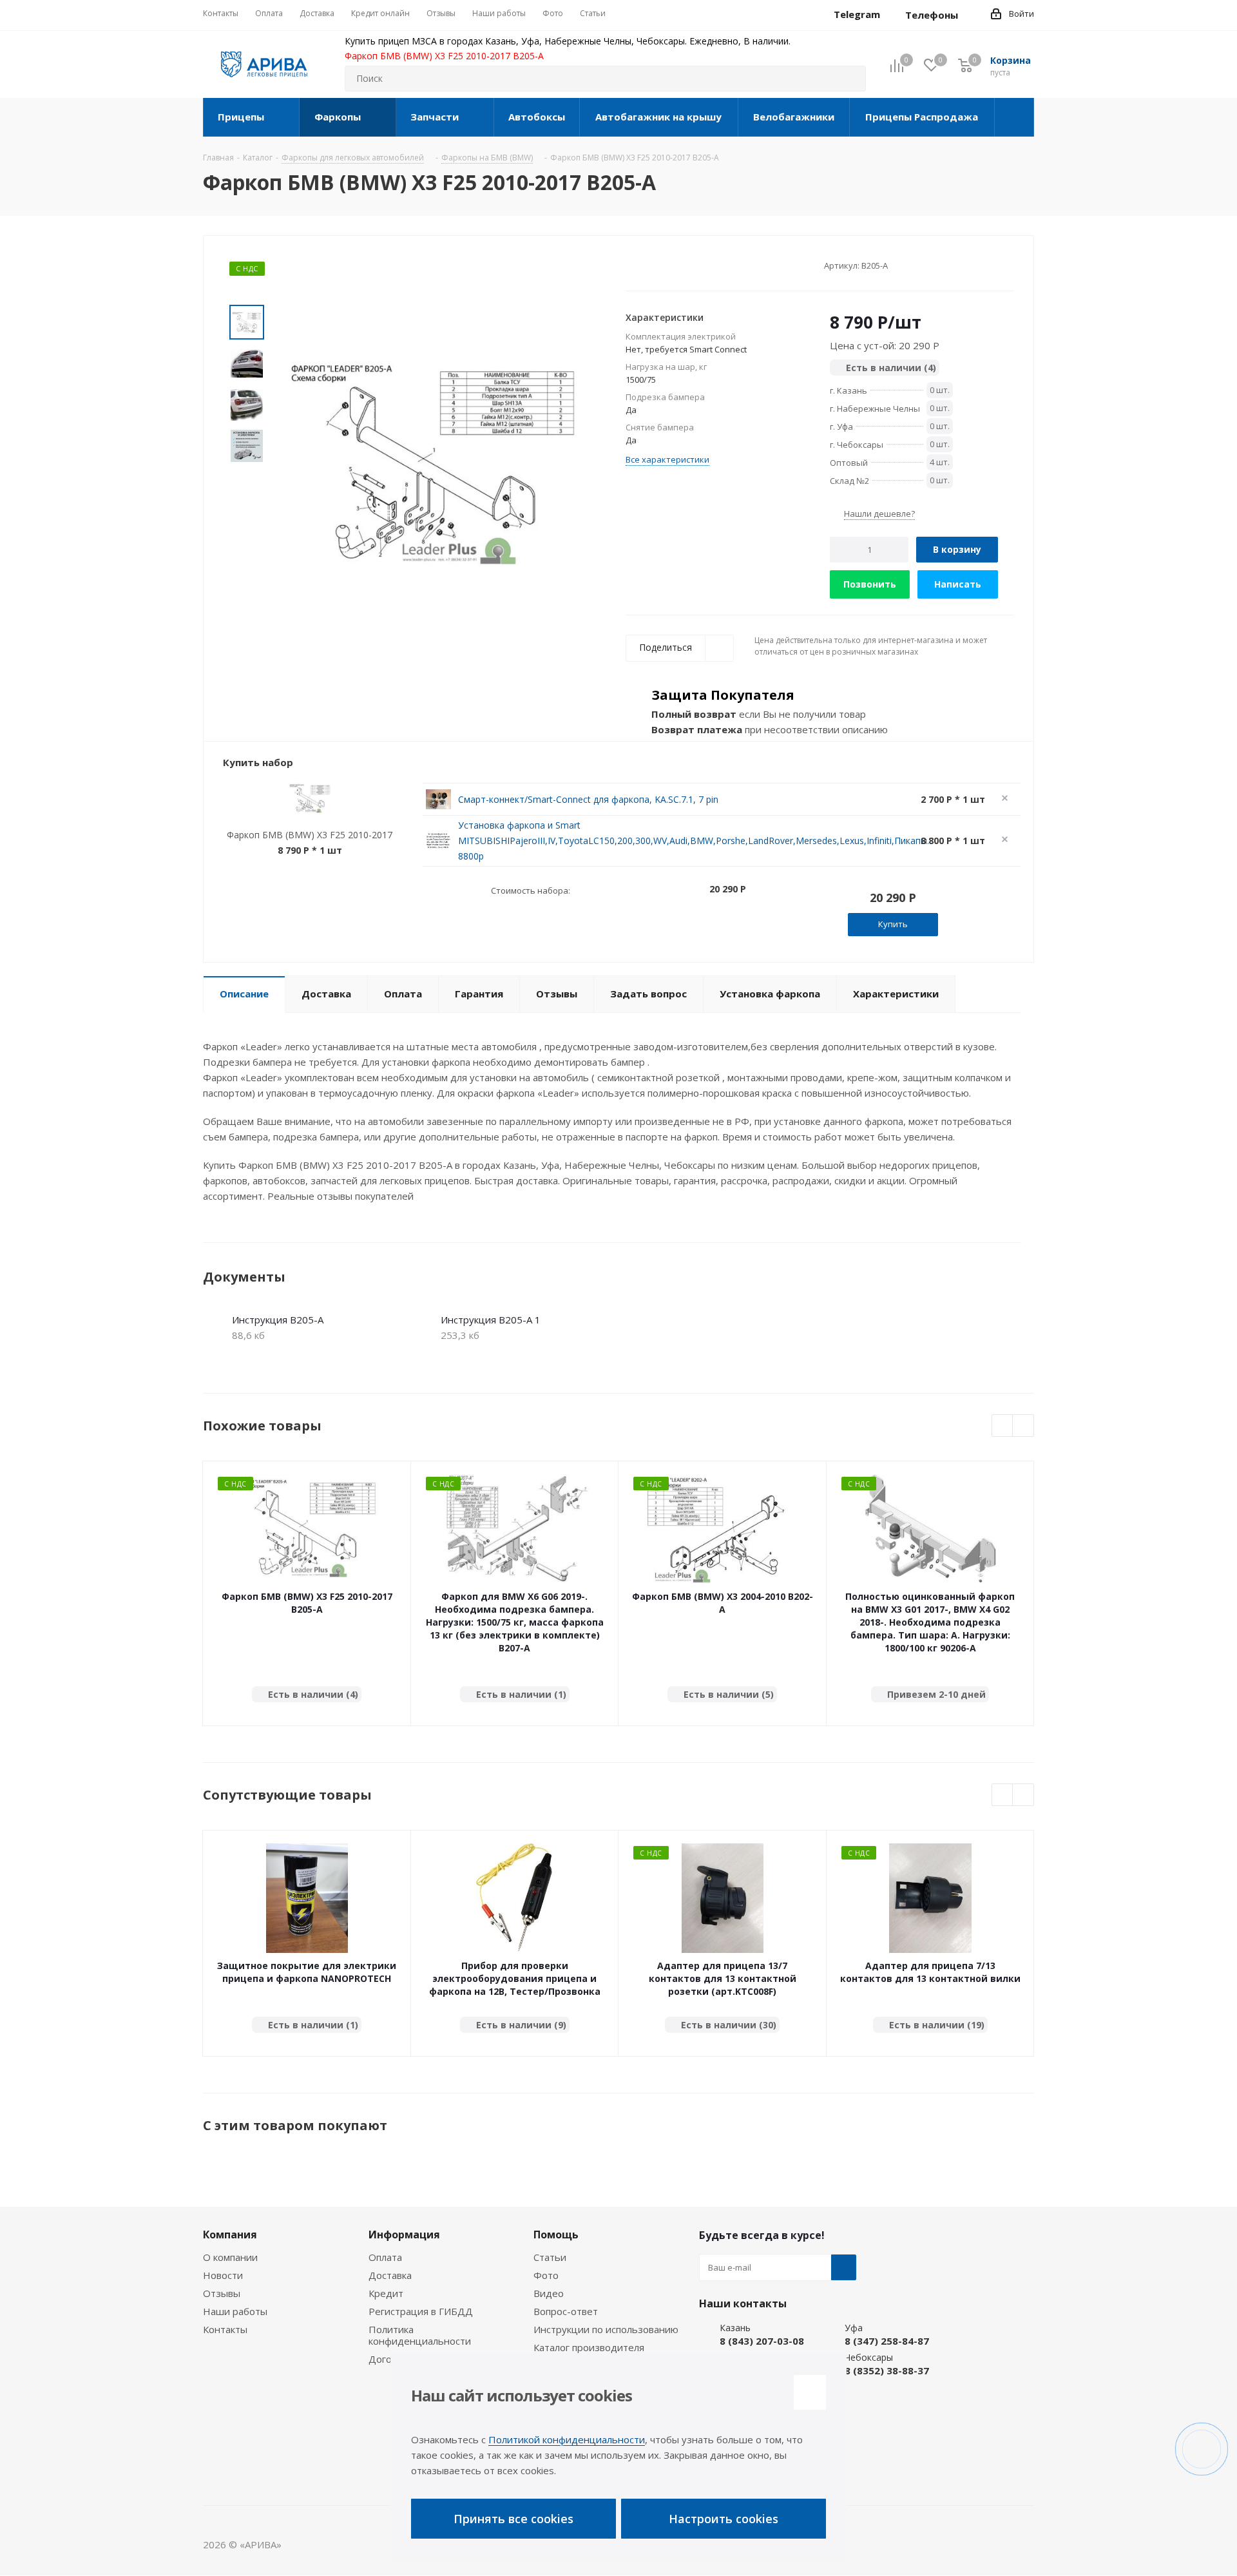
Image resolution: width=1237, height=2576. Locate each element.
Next (1023, 1426)
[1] (632, 265)
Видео (549, 2293)
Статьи (550, 2257)
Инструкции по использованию (606, 2329)
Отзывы (222, 2293)
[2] (644, 265)
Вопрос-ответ (566, 2311)
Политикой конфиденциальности (567, 2439)
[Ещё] (1014, 117)
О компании (230, 2257)
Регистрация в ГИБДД (421, 2311)
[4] (668, 265)
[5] (681, 265)
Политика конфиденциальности (420, 2335)
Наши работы (235, 2311)
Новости (223, 2275)
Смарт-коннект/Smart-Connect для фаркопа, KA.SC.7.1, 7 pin (588, 799)
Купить (893, 924)
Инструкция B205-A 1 (491, 1320)
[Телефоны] (968, 15)
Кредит (386, 2293)
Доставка (390, 2275)
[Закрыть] (810, 2392)
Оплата (385, 2257)
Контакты (225, 2329)
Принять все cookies (513, 2519)
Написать (958, 584)
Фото (546, 2275)
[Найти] (850, 79)
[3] (656, 265)
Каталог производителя (589, 2347)
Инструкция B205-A (278, 1320)
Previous (1003, 1426)
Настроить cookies (724, 2519)
